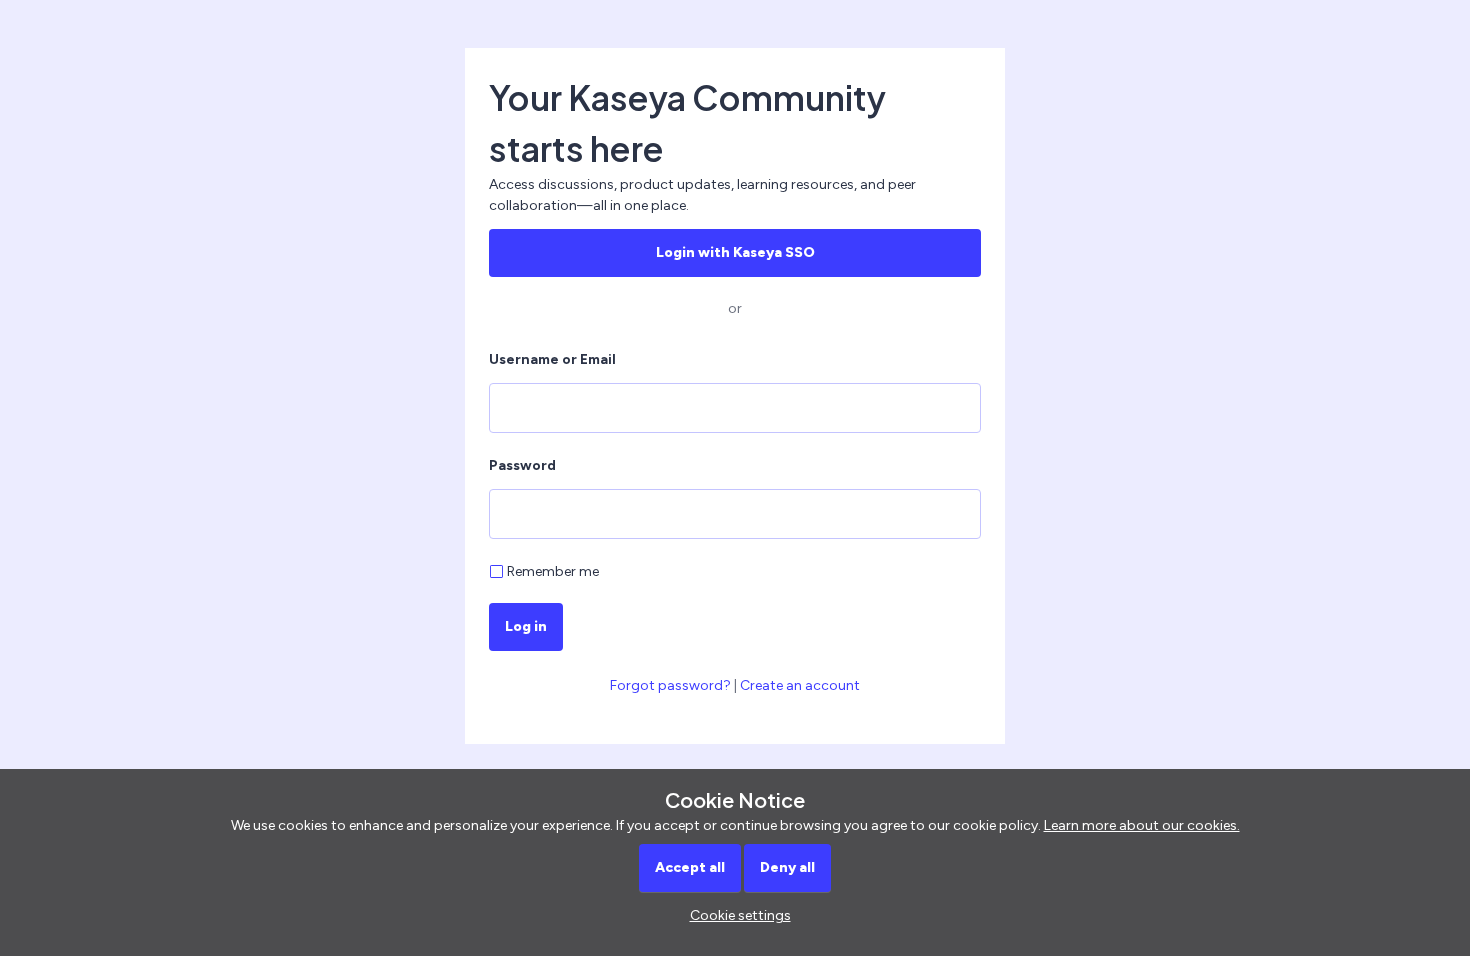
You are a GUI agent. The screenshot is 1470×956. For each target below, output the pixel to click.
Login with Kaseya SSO (735, 252)
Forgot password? (670, 685)
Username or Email (552, 359)
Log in (526, 626)
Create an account (800, 685)
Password (522, 465)
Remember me (553, 571)
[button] (735, 915)
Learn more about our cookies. (1142, 825)
